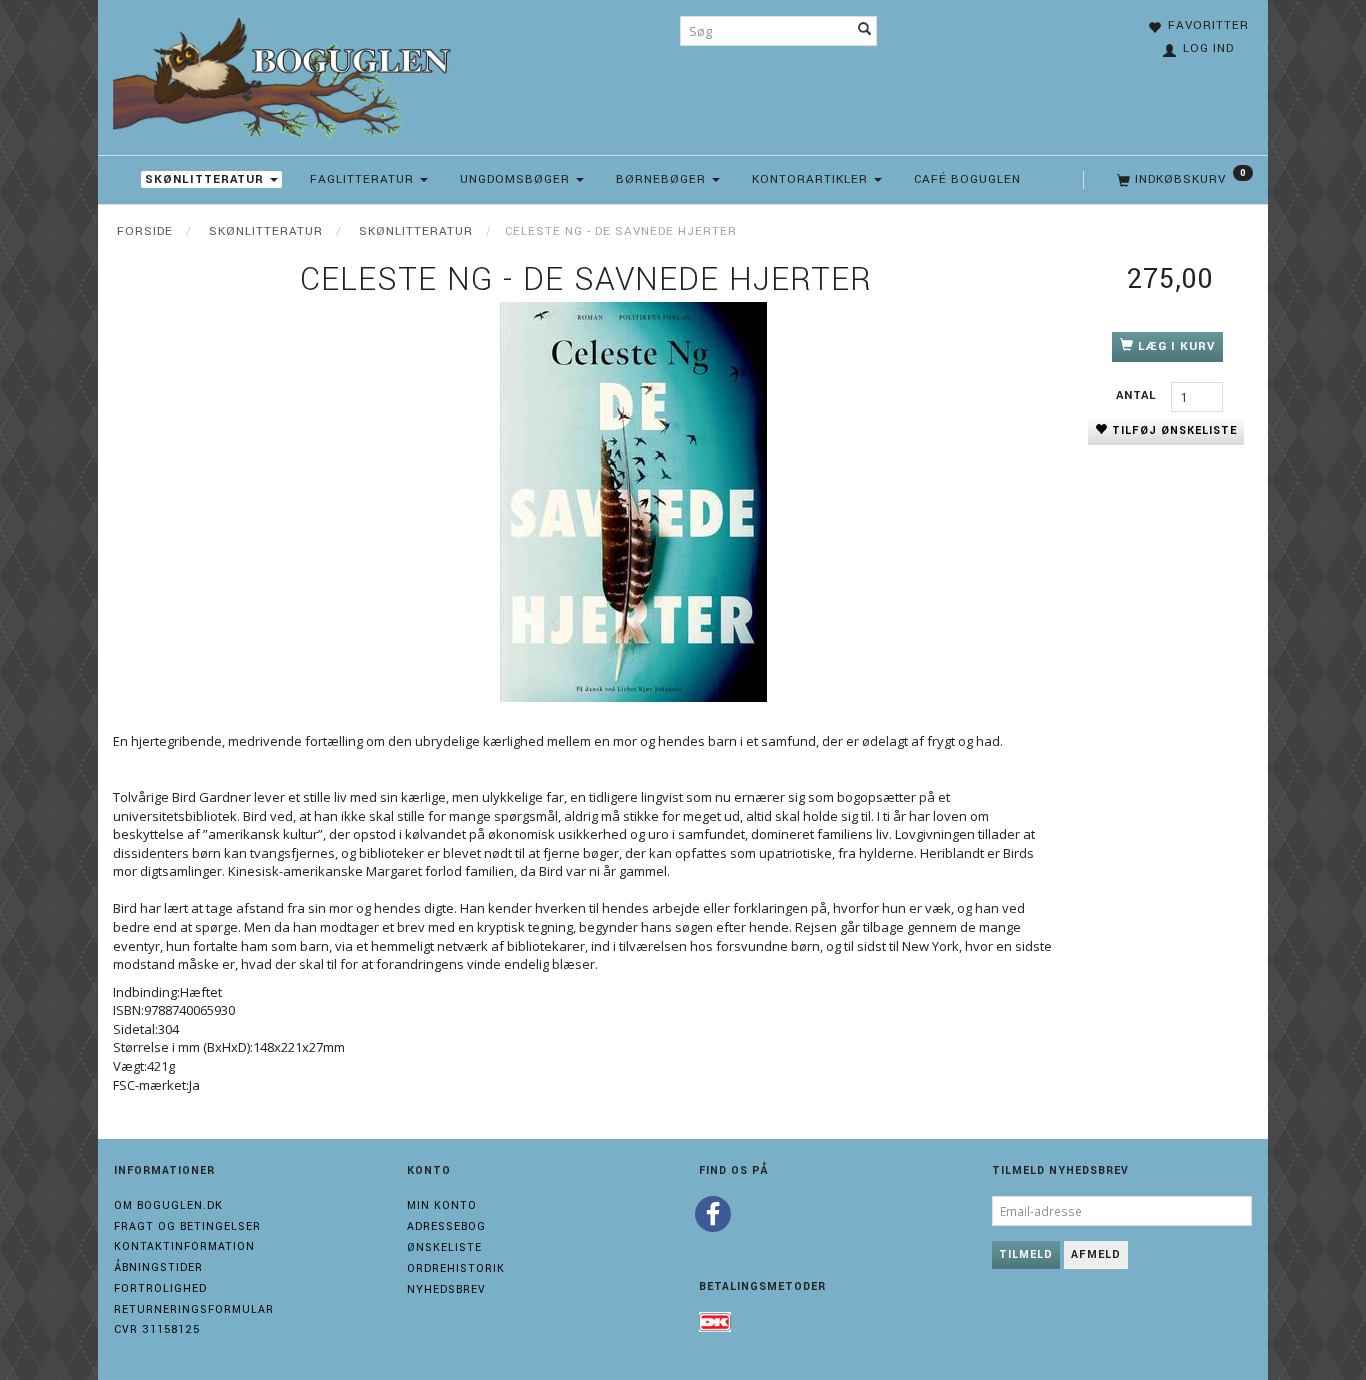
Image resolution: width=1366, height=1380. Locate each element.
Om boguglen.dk (168, 1205)
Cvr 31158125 (157, 1329)
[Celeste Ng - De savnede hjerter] (633, 502)
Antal (1138, 395)
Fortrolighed (160, 1288)
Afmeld (1096, 1254)
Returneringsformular (194, 1309)
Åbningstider (158, 1267)
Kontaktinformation (184, 1246)
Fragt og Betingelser (187, 1226)
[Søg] (865, 31)
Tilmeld (1026, 1254)
